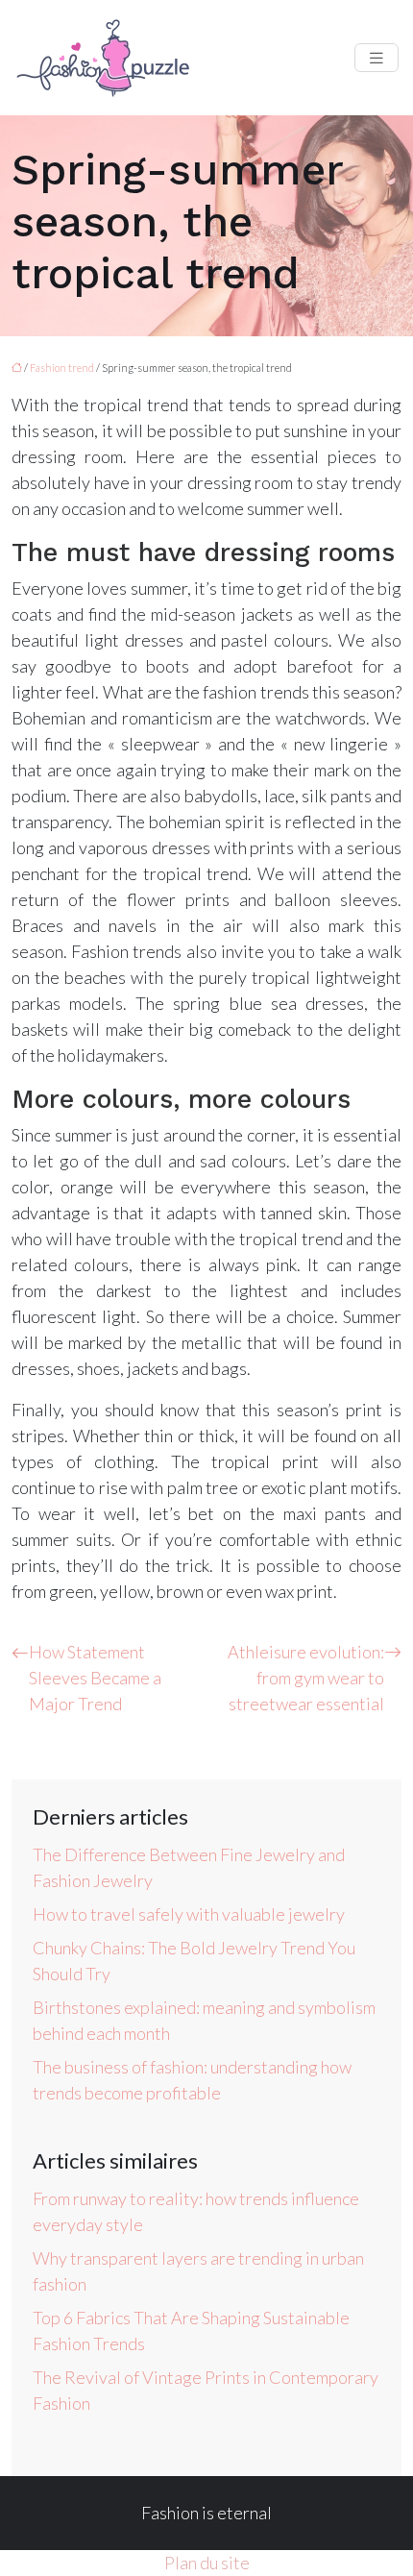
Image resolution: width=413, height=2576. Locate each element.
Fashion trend (62, 368)
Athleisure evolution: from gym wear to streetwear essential (306, 1678)
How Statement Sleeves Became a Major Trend (95, 1678)
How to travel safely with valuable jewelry (189, 1914)
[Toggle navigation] (377, 58)
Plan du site (207, 2563)
